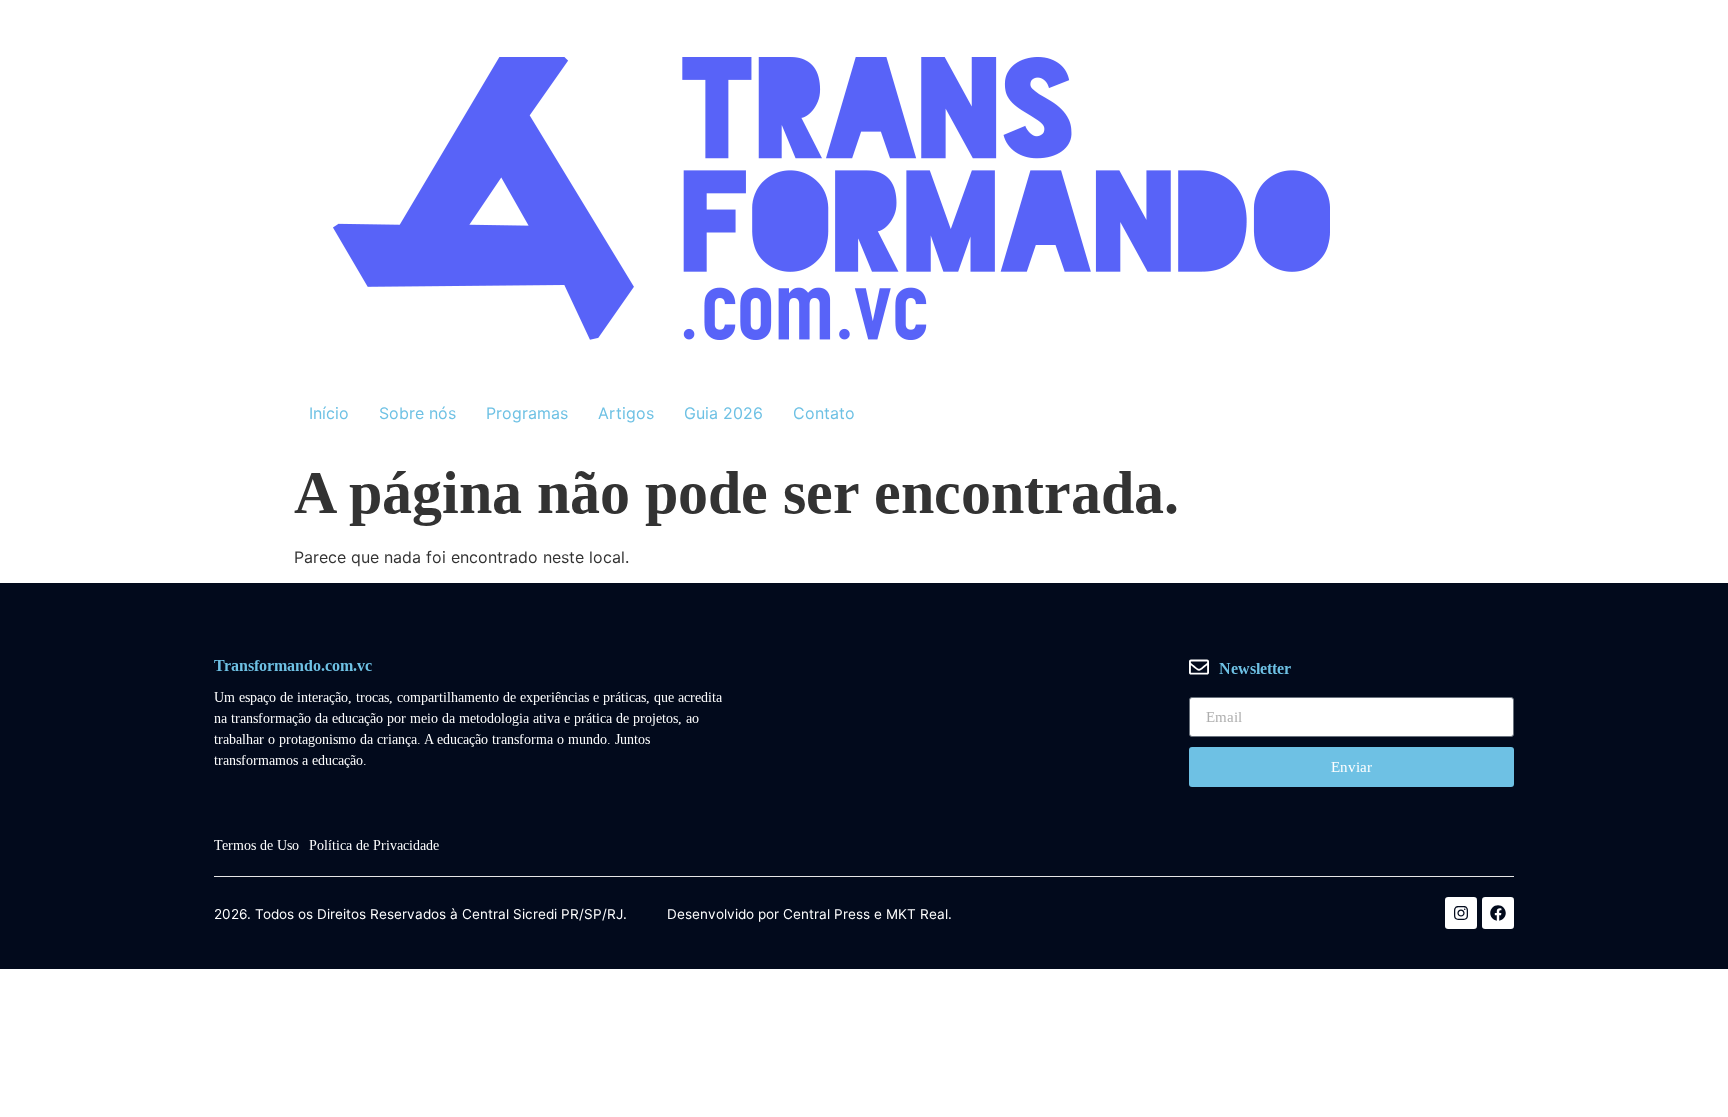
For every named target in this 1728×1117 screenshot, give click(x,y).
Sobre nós (417, 413)
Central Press (826, 915)
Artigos (626, 413)
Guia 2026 (723, 413)
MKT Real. (919, 915)
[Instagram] (1461, 913)
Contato (824, 413)
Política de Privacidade (374, 845)
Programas (527, 413)
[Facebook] (1498, 913)
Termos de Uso (256, 845)
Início (329, 413)
